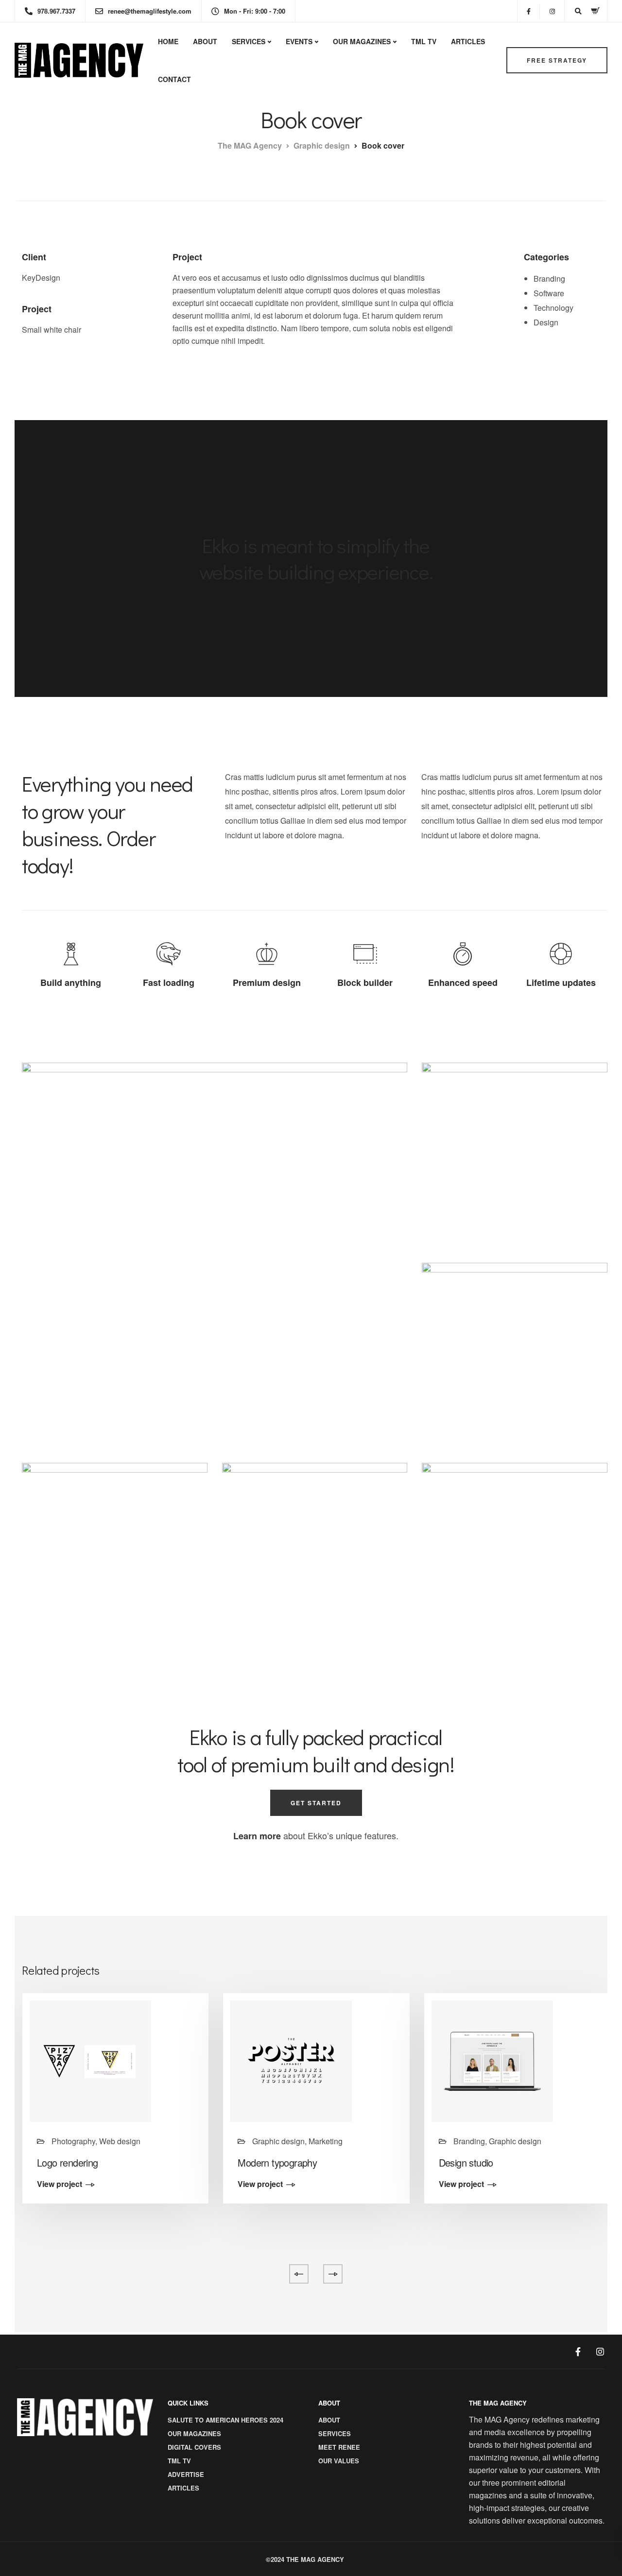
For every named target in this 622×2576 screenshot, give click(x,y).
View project (60, 2185)
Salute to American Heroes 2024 (225, 2420)
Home (168, 41)
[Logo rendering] (90, 2060)
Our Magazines (362, 41)
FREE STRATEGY (557, 60)
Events (299, 41)
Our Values (339, 2461)
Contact (174, 79)
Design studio (466, 2162)
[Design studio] (492, 2060)
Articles (468, 41)
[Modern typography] (291, 2060)
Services (249, 41)
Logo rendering (68, 2162)
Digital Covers (194, 2447)
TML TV (424, 41)
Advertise (186, 2474)
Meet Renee (339, 2447)
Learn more (257, 1836)
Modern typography (277, 2162)
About (205, 41)
